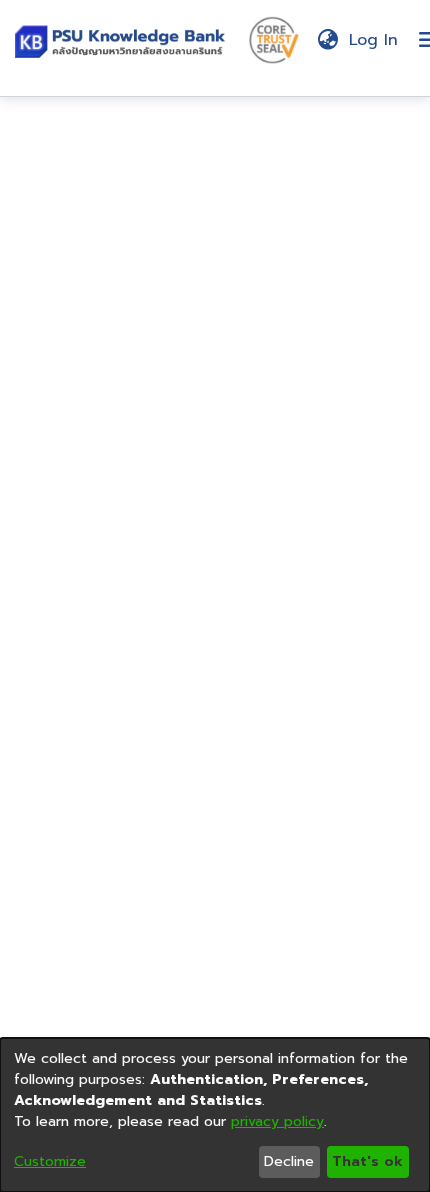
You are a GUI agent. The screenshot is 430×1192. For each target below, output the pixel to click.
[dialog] (215, 1115)
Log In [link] (374, 40)
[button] (124, 40)
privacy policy (277, 1121)
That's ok (367, 1161)
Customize (50, 1161)
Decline (289, 1161)
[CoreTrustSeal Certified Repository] (274, 39)
